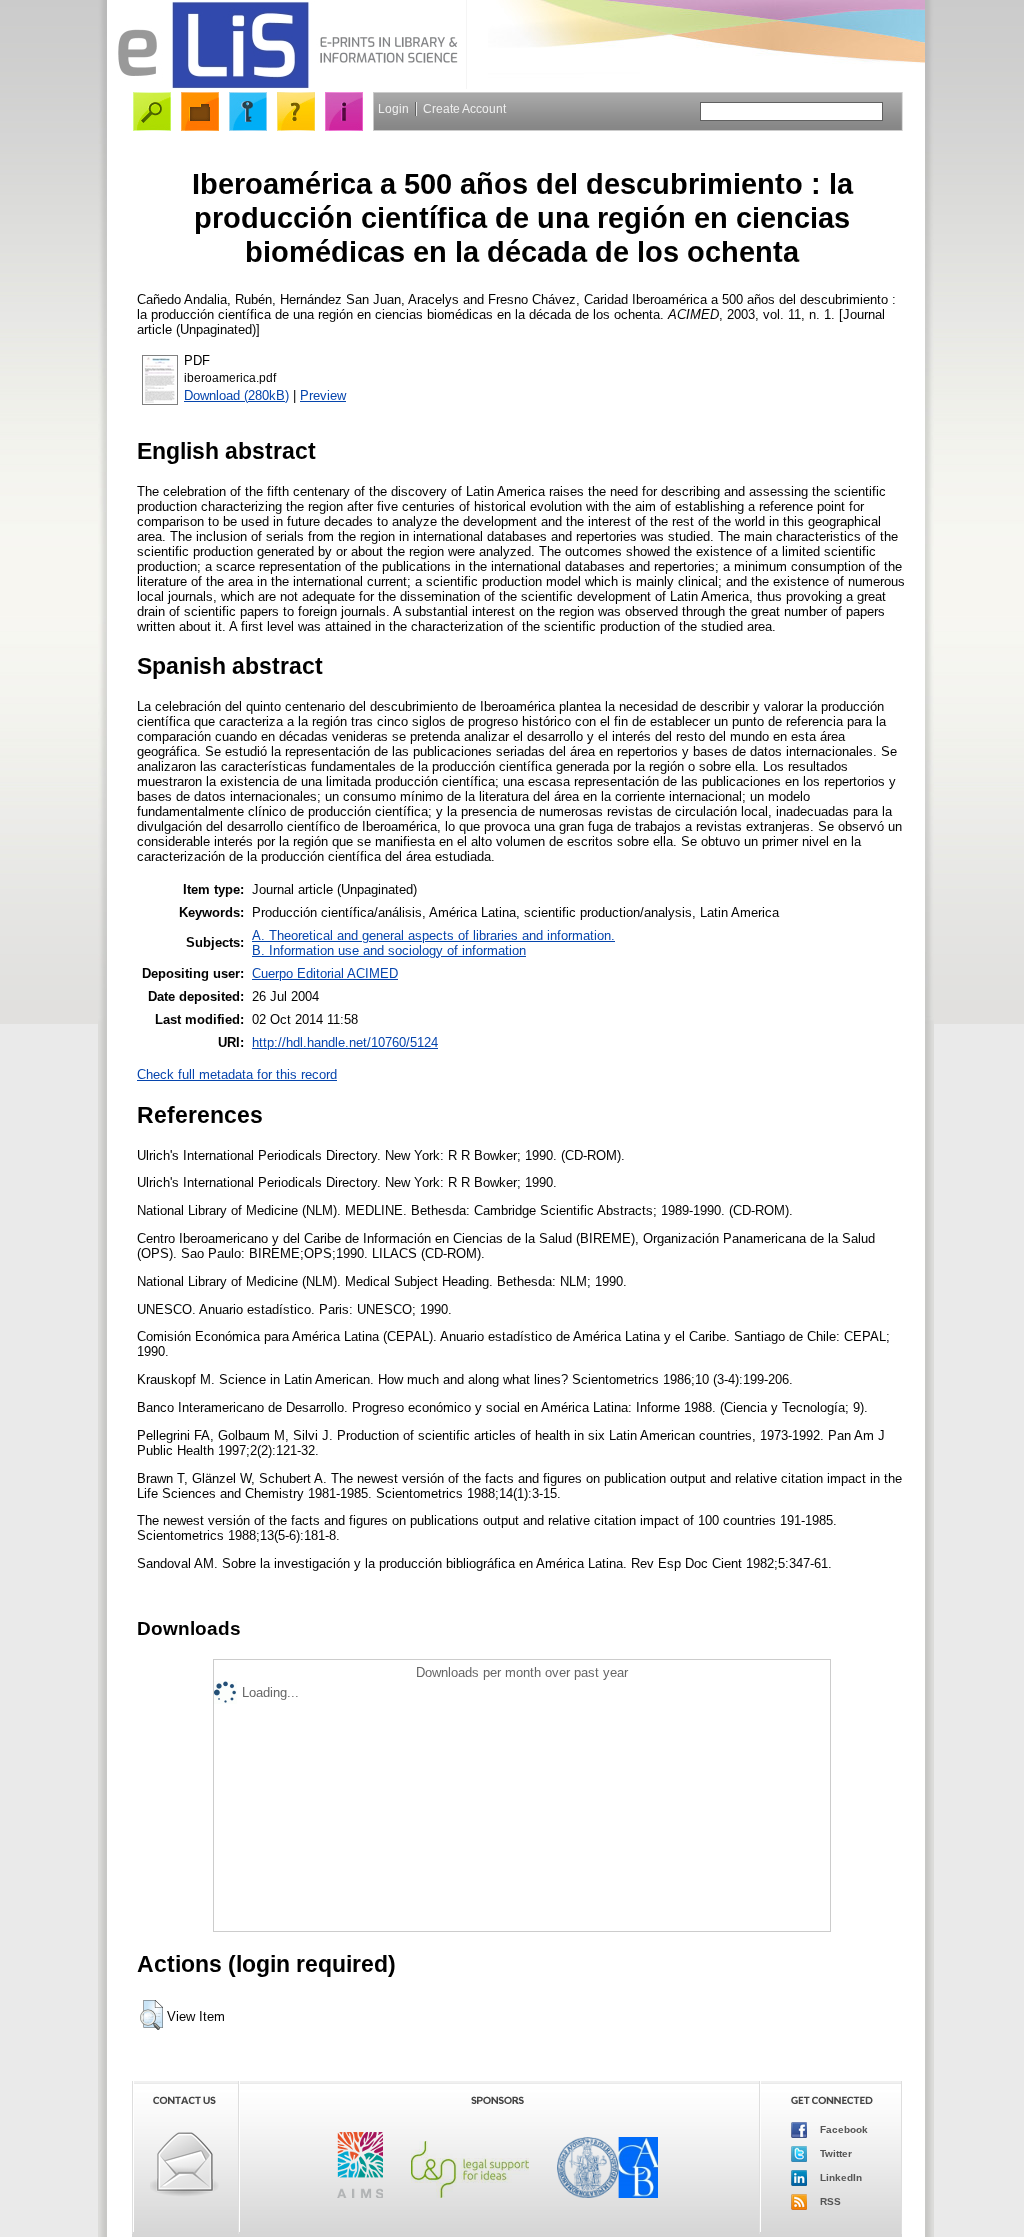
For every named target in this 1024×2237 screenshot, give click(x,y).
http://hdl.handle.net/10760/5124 (345, 1042)
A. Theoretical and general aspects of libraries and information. (433, 935)
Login (393, 109)
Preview (323, 395)
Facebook (842, 2129)
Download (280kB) (236, 395)
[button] (151, 2015)
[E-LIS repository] (287, 84)
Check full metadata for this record (237, 1074)
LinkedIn (839, 2177)
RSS (829, 2201)
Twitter (834, 2153)
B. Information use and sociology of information (389, 950)
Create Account (464, 109)
